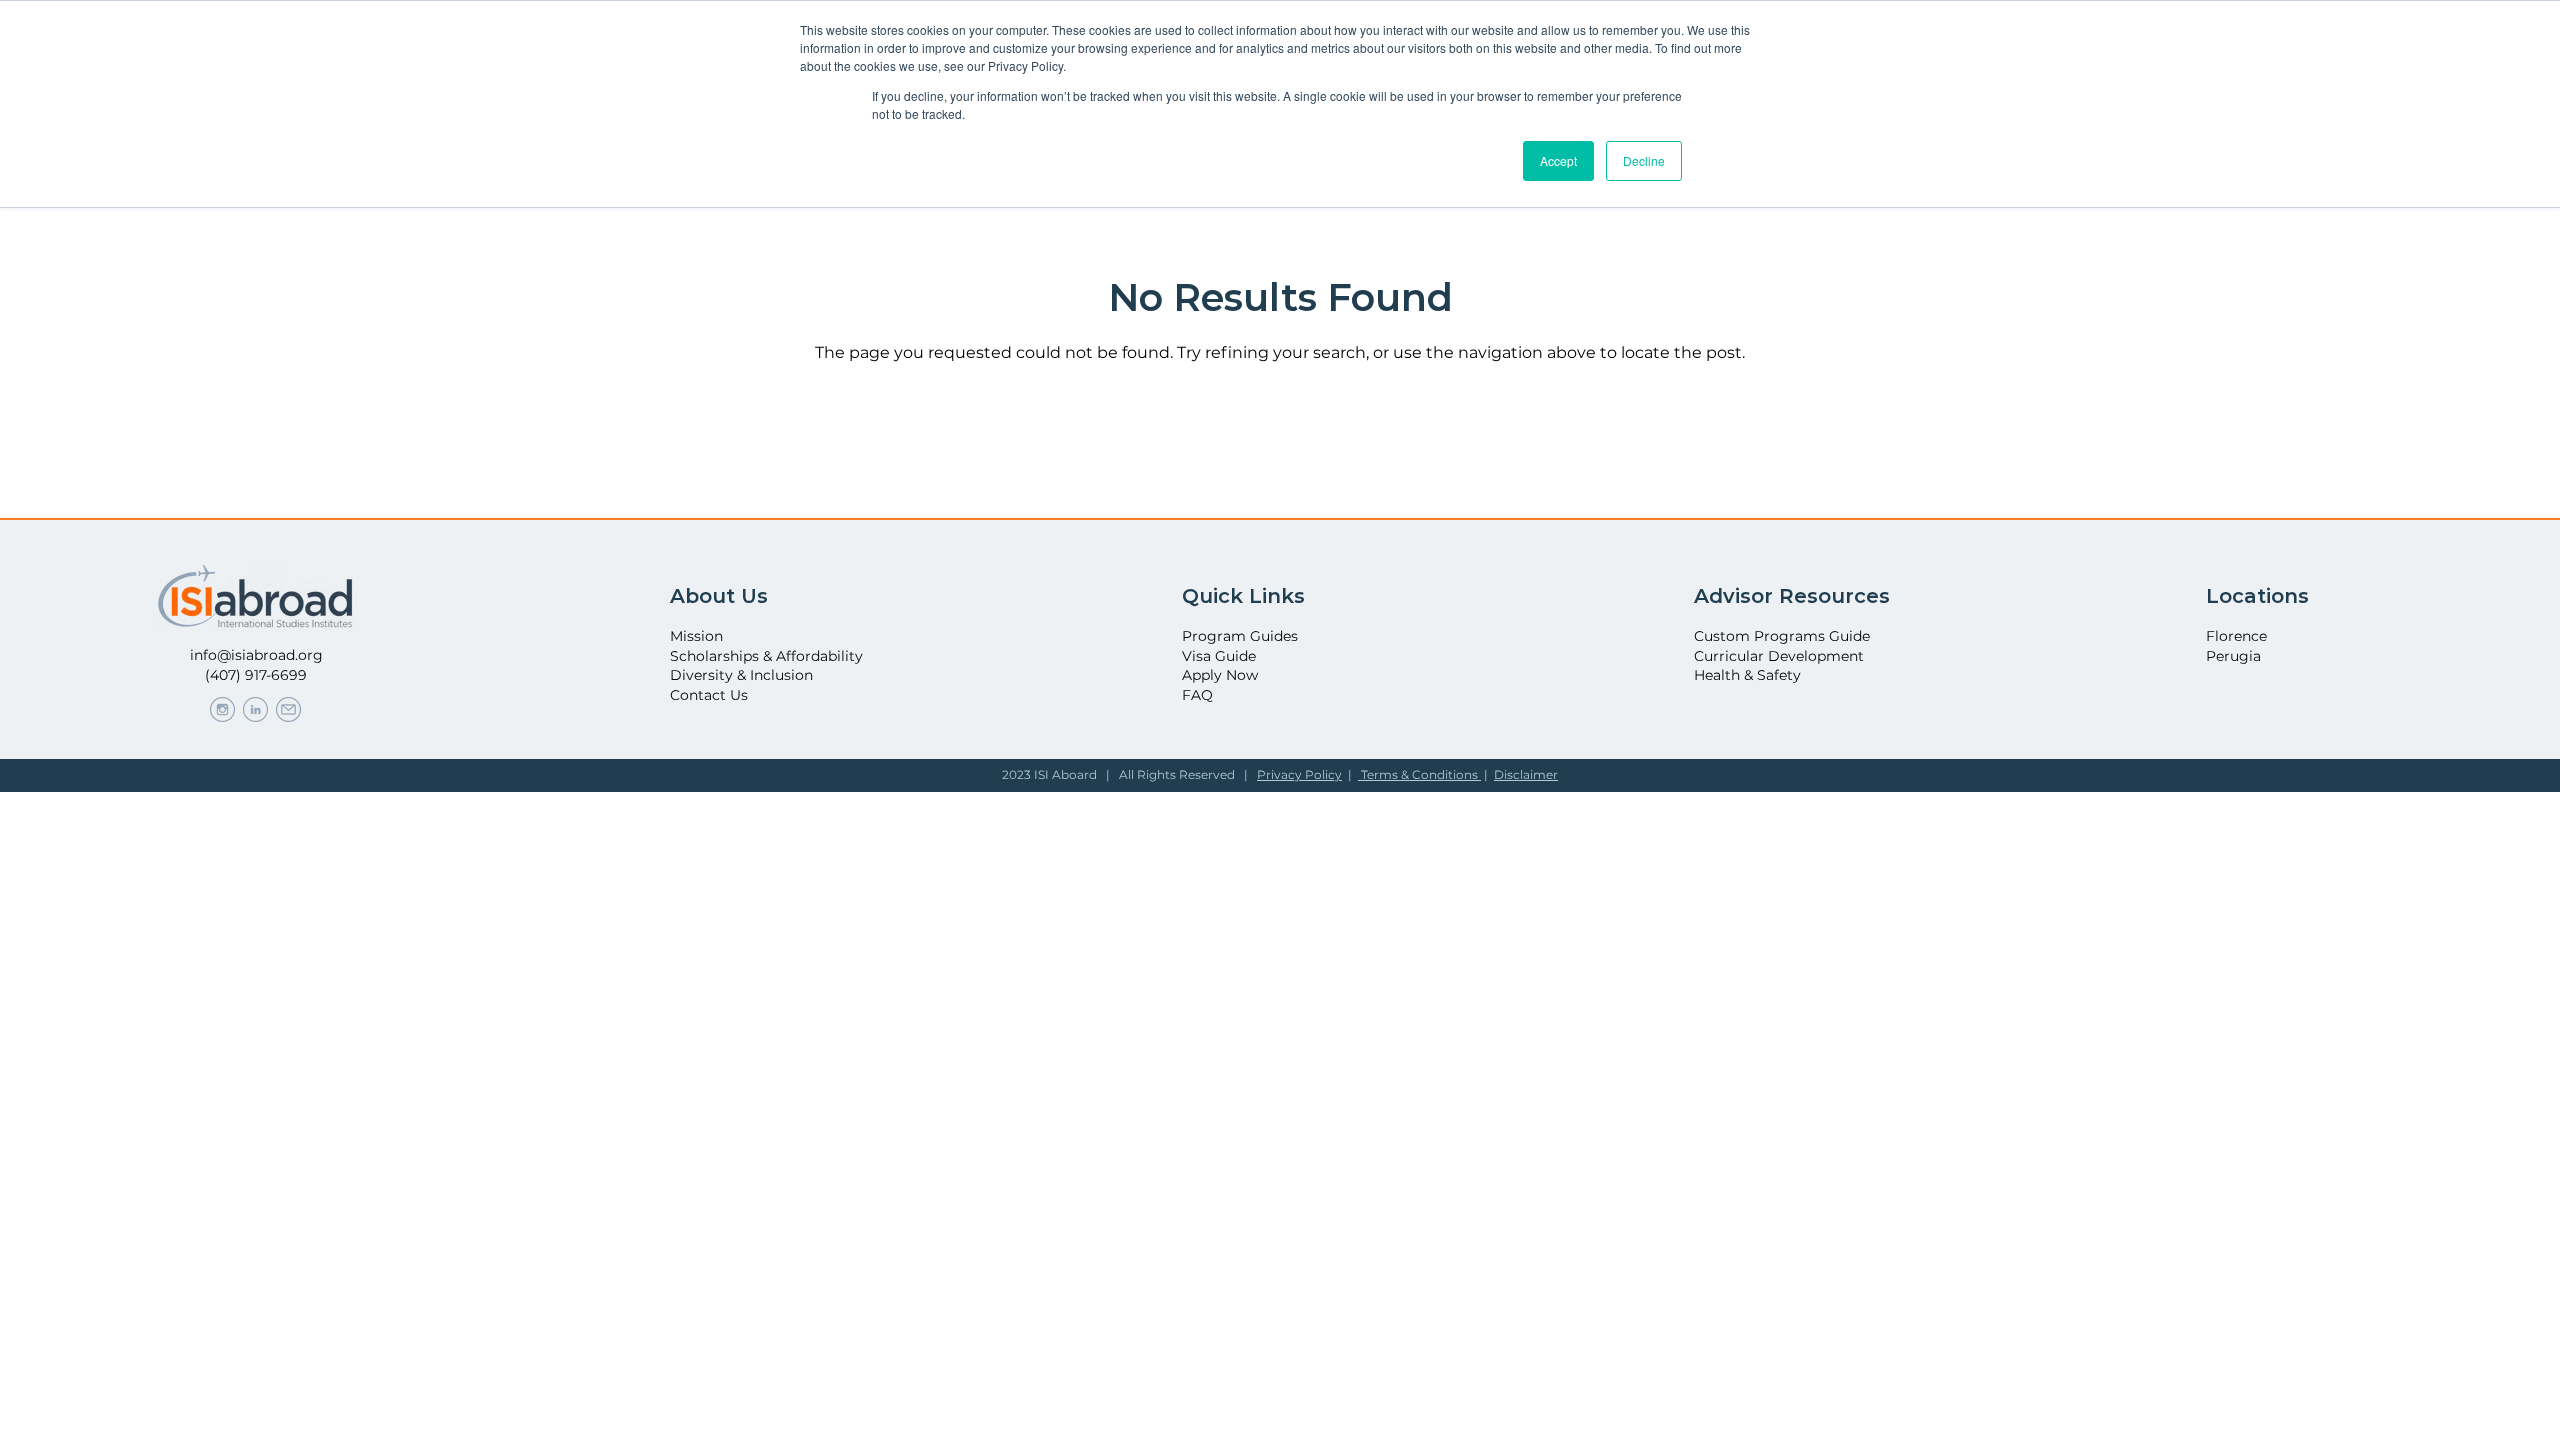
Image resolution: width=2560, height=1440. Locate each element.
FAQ (1197, 695)
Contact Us (709, 695)
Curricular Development (1779, 656)
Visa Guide (1219, 656)
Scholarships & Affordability (766, 656)
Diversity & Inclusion (741, 675)
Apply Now (1220, 675)
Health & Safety (1747, 675)
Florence (2236, 636)
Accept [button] (1558, 160)
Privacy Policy (1299, 774)
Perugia (2233, 656)
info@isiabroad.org (256, 655)
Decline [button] (1644, 160)
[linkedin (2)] (255, 709)
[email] (288, 709)
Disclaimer (1526, 774)
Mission (696, 636)
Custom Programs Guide (1782, 636)
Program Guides (1240, 636)
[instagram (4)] (222, 709)
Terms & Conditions (1419, 774)
